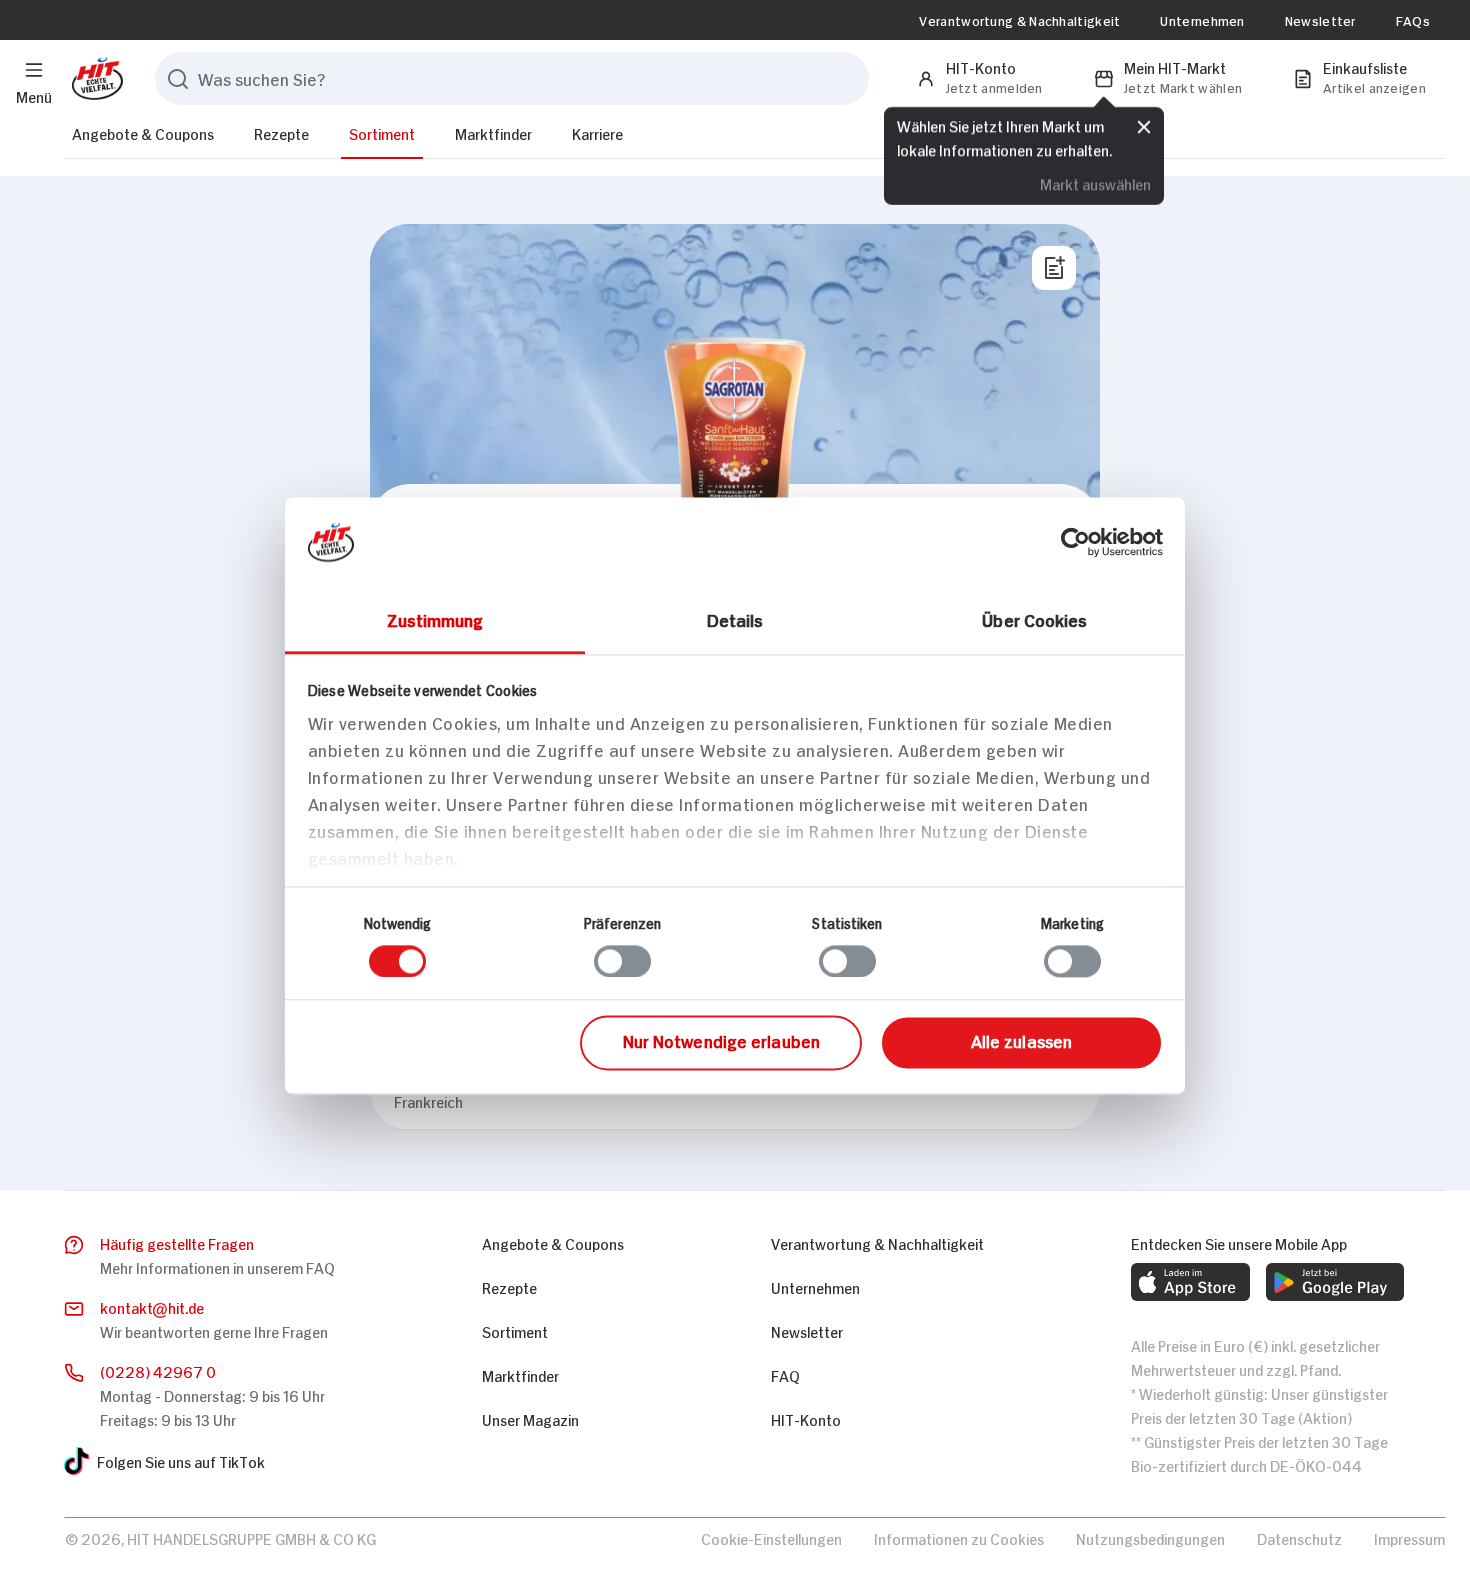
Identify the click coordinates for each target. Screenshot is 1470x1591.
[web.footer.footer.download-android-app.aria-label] (1335, 1282)
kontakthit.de (152, 1306)
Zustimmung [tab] (435, 619)
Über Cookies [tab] (1034, 619)
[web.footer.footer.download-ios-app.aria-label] (1190, 1282)
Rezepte (281, 132)
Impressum (1409, 1537)
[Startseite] (93, 78)
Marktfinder (493, 132)
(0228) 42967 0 (158, 1370)
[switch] (622, 961)
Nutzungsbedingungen (1150, 1537)
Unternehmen (1202, 20)
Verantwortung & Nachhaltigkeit (1019, 20)
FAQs (1413, 20)
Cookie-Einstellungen (771, 1537)
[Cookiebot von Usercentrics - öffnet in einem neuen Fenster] (1075, 542)
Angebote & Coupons (143, 132)
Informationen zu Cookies (959, 1537)
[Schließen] (1144, 127)
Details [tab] (735, 619)
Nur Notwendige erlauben (721, 1041)
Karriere (597, 132)
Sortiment (382, 132)
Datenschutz (1299, 1537)
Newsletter (1320, 20)
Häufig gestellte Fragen (177, 1242)
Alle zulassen (1021, 1041)
